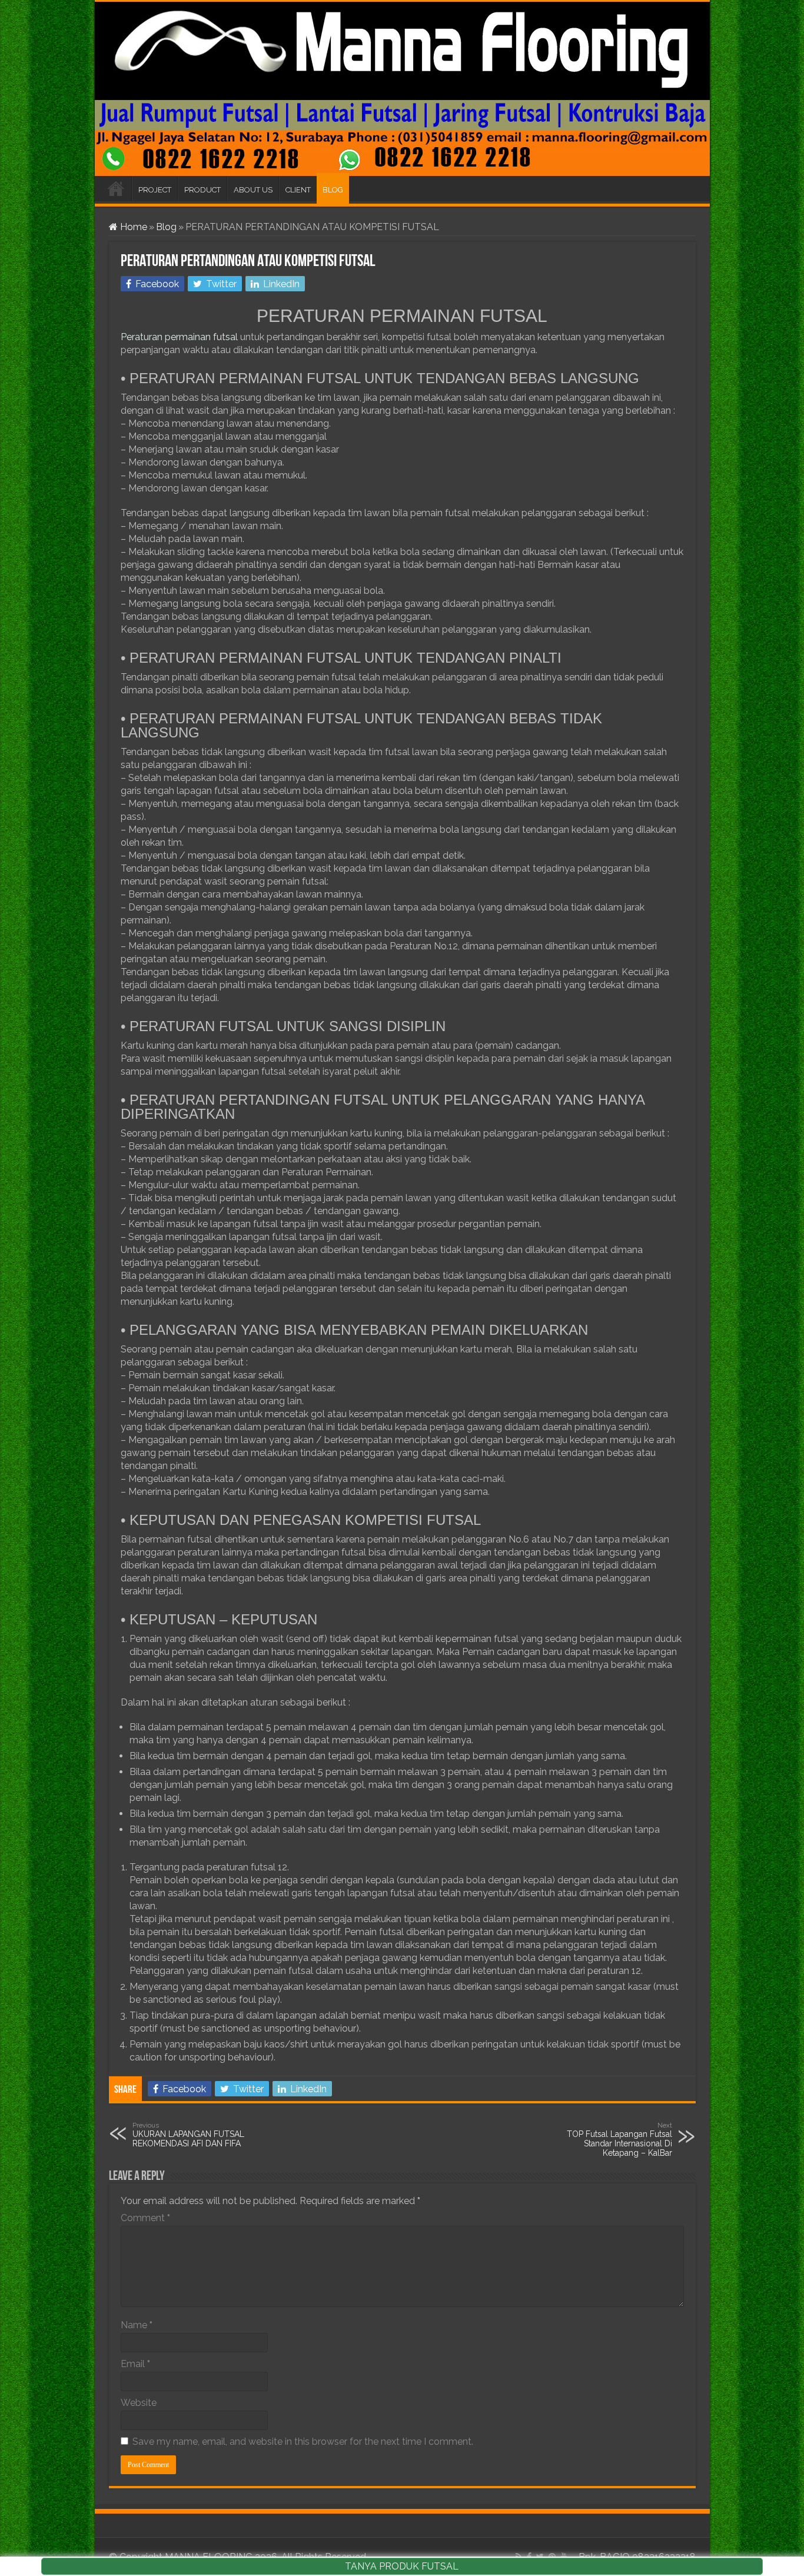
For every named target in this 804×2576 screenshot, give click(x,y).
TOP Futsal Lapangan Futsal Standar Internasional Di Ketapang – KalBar (619, 2139)
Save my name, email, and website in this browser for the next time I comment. (303, 2442)
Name (137, 2325)
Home (132, 227)
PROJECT (155, 190)
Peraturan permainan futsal (179, 337)
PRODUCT (202, 190)
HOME (116, 188)
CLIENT (298, 190)
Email (135, 2364)
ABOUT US (253, 190)
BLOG (333, 190)
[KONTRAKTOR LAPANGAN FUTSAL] (402, 89)
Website (139, 2403)
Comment (145, 2218)
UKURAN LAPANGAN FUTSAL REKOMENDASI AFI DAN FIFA (188, 2135)
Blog (166, 227)
